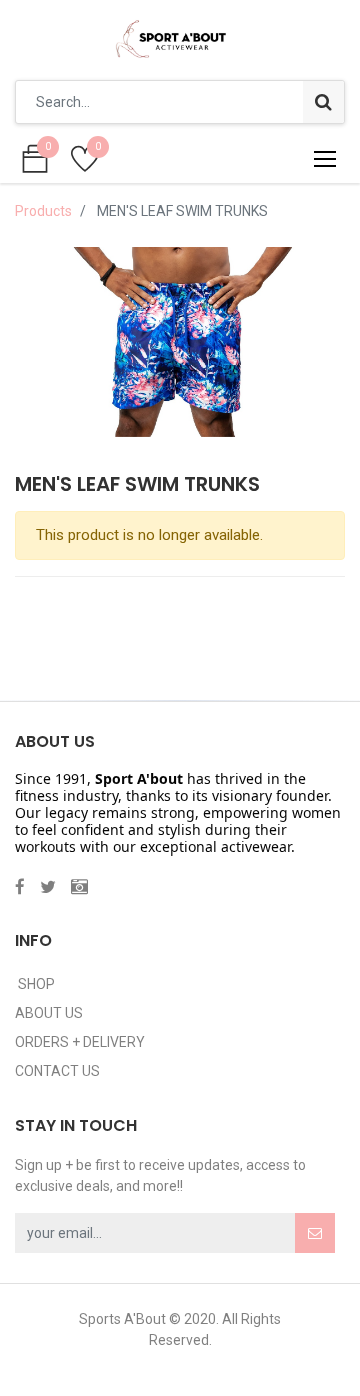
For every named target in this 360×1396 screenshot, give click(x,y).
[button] (315, 1233)
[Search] (323, 102)
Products (43, 211)
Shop (35, 984)
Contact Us (57, 1071)
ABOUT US (49, 1013)
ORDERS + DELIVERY (80, 1042)
